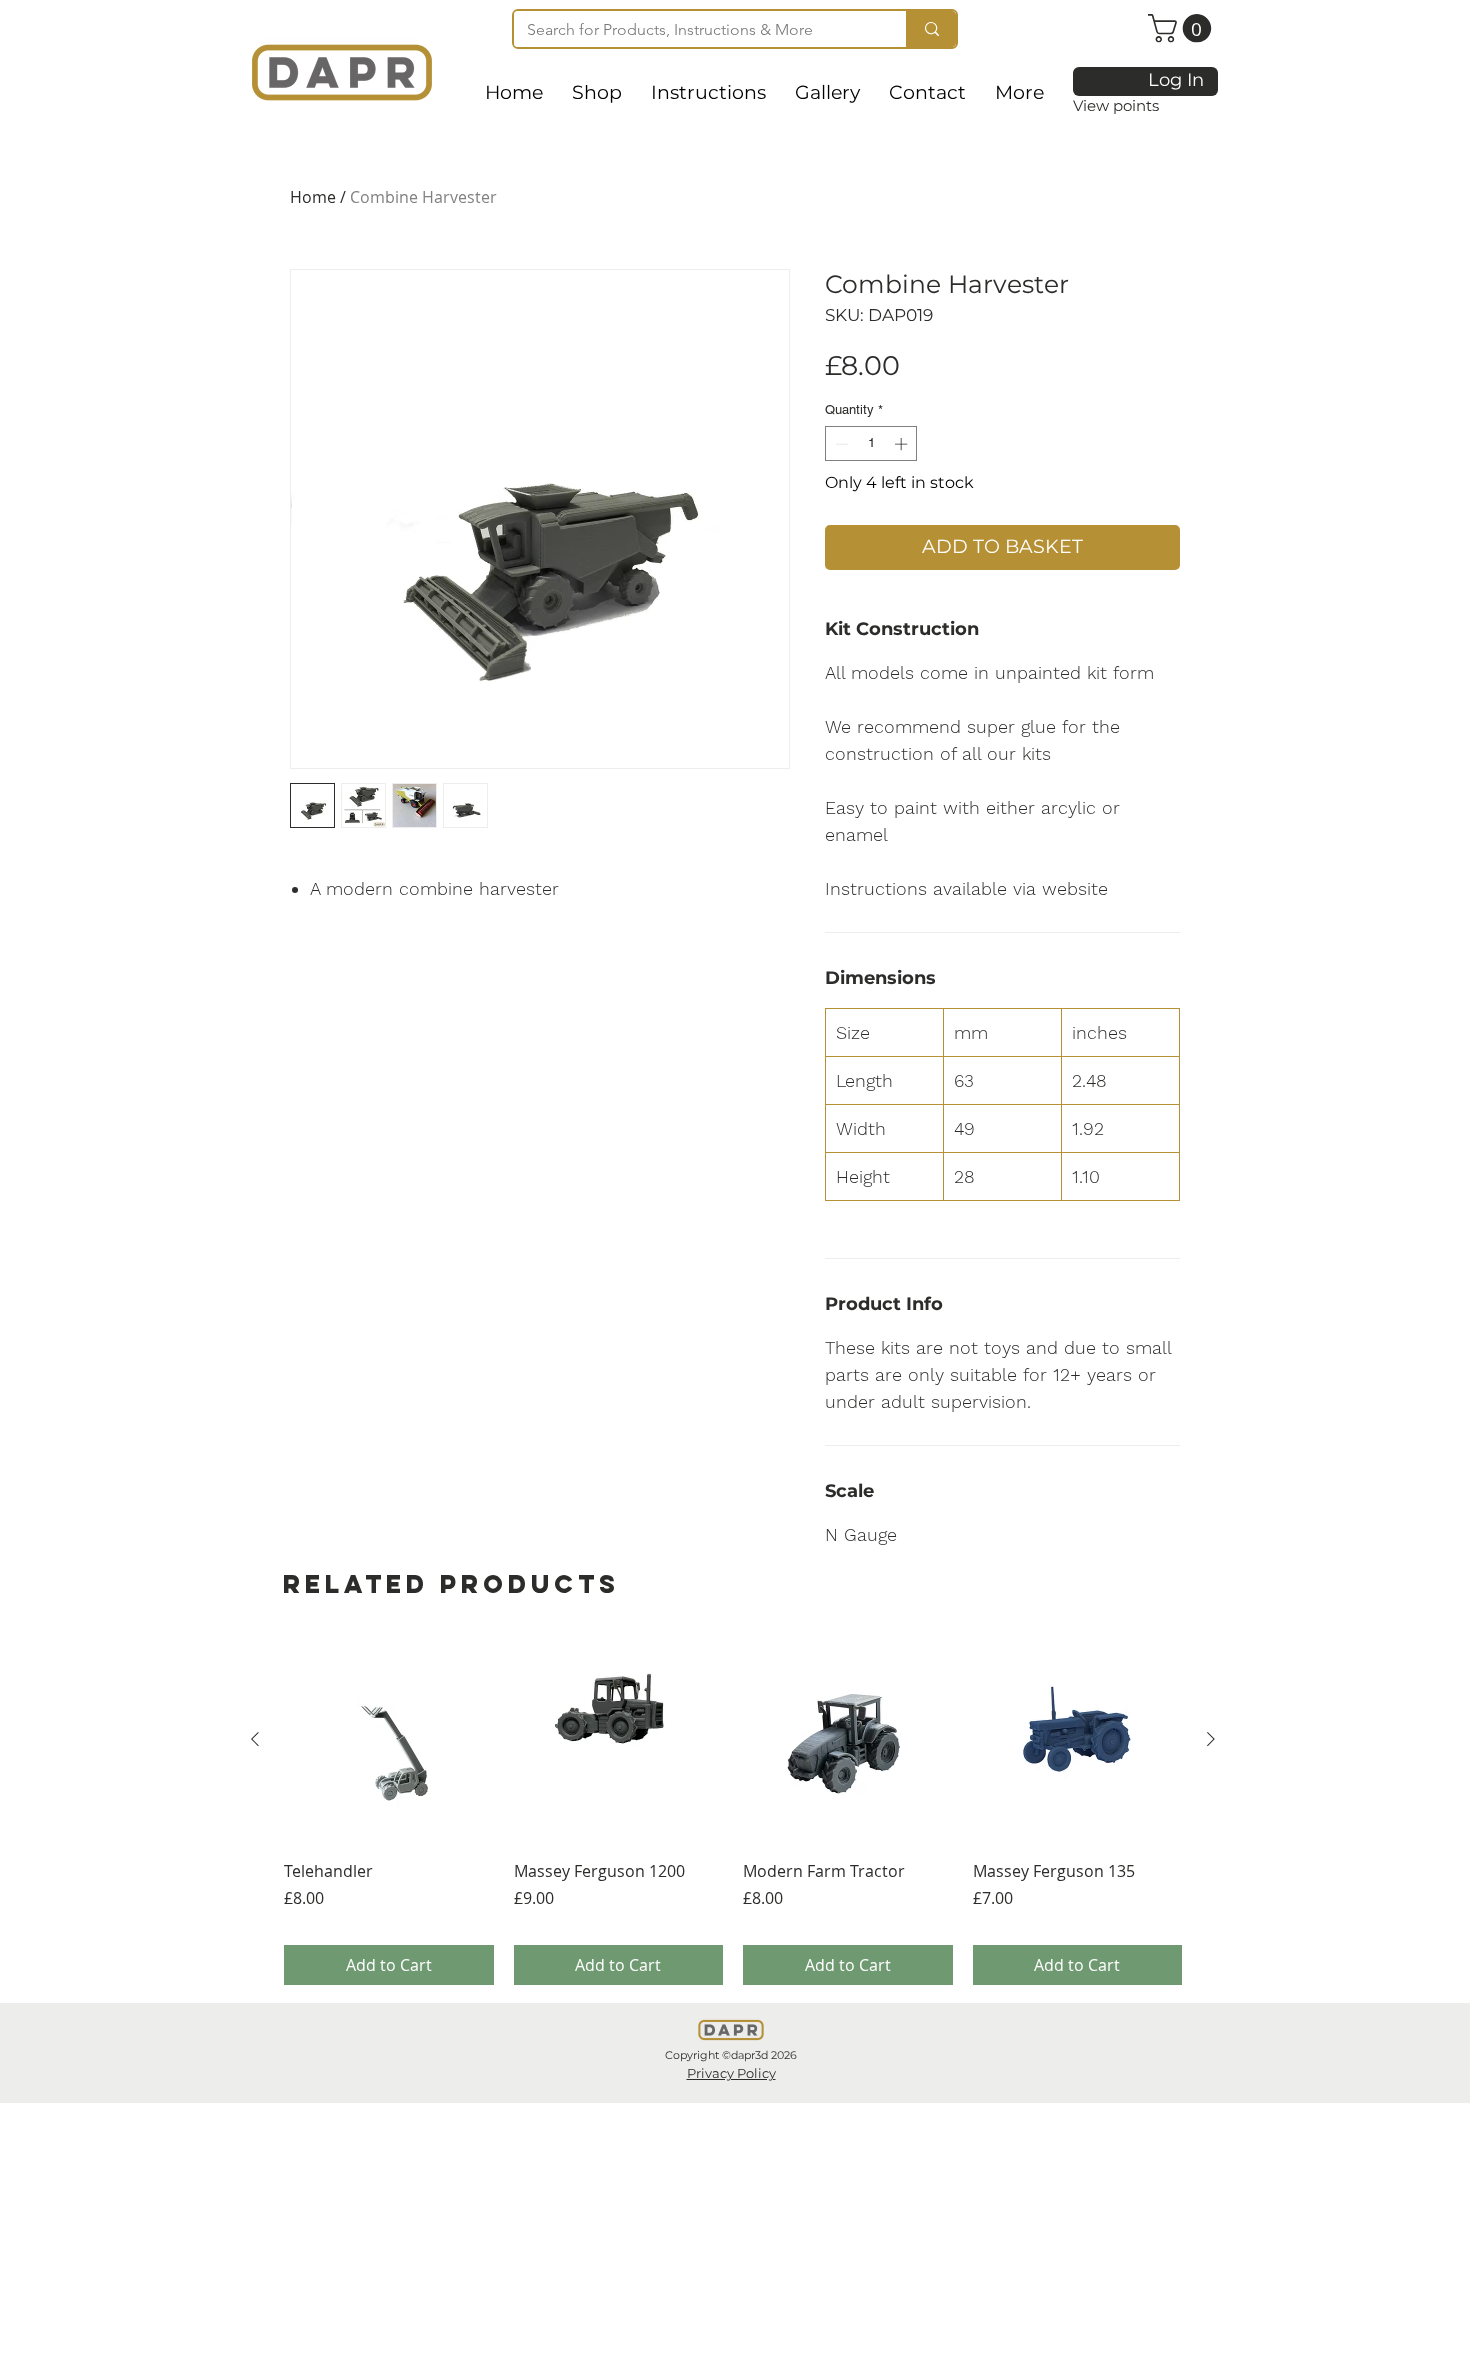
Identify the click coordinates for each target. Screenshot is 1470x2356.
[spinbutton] (871, 444)
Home (313, 197)
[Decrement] (840, 444)
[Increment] (903, 444)
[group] (733, 1810)
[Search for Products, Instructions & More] (931, 29)
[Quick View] (389, 1740)
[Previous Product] (255, 1739)
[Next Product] (1211, 1739)
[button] (1183, 28)
